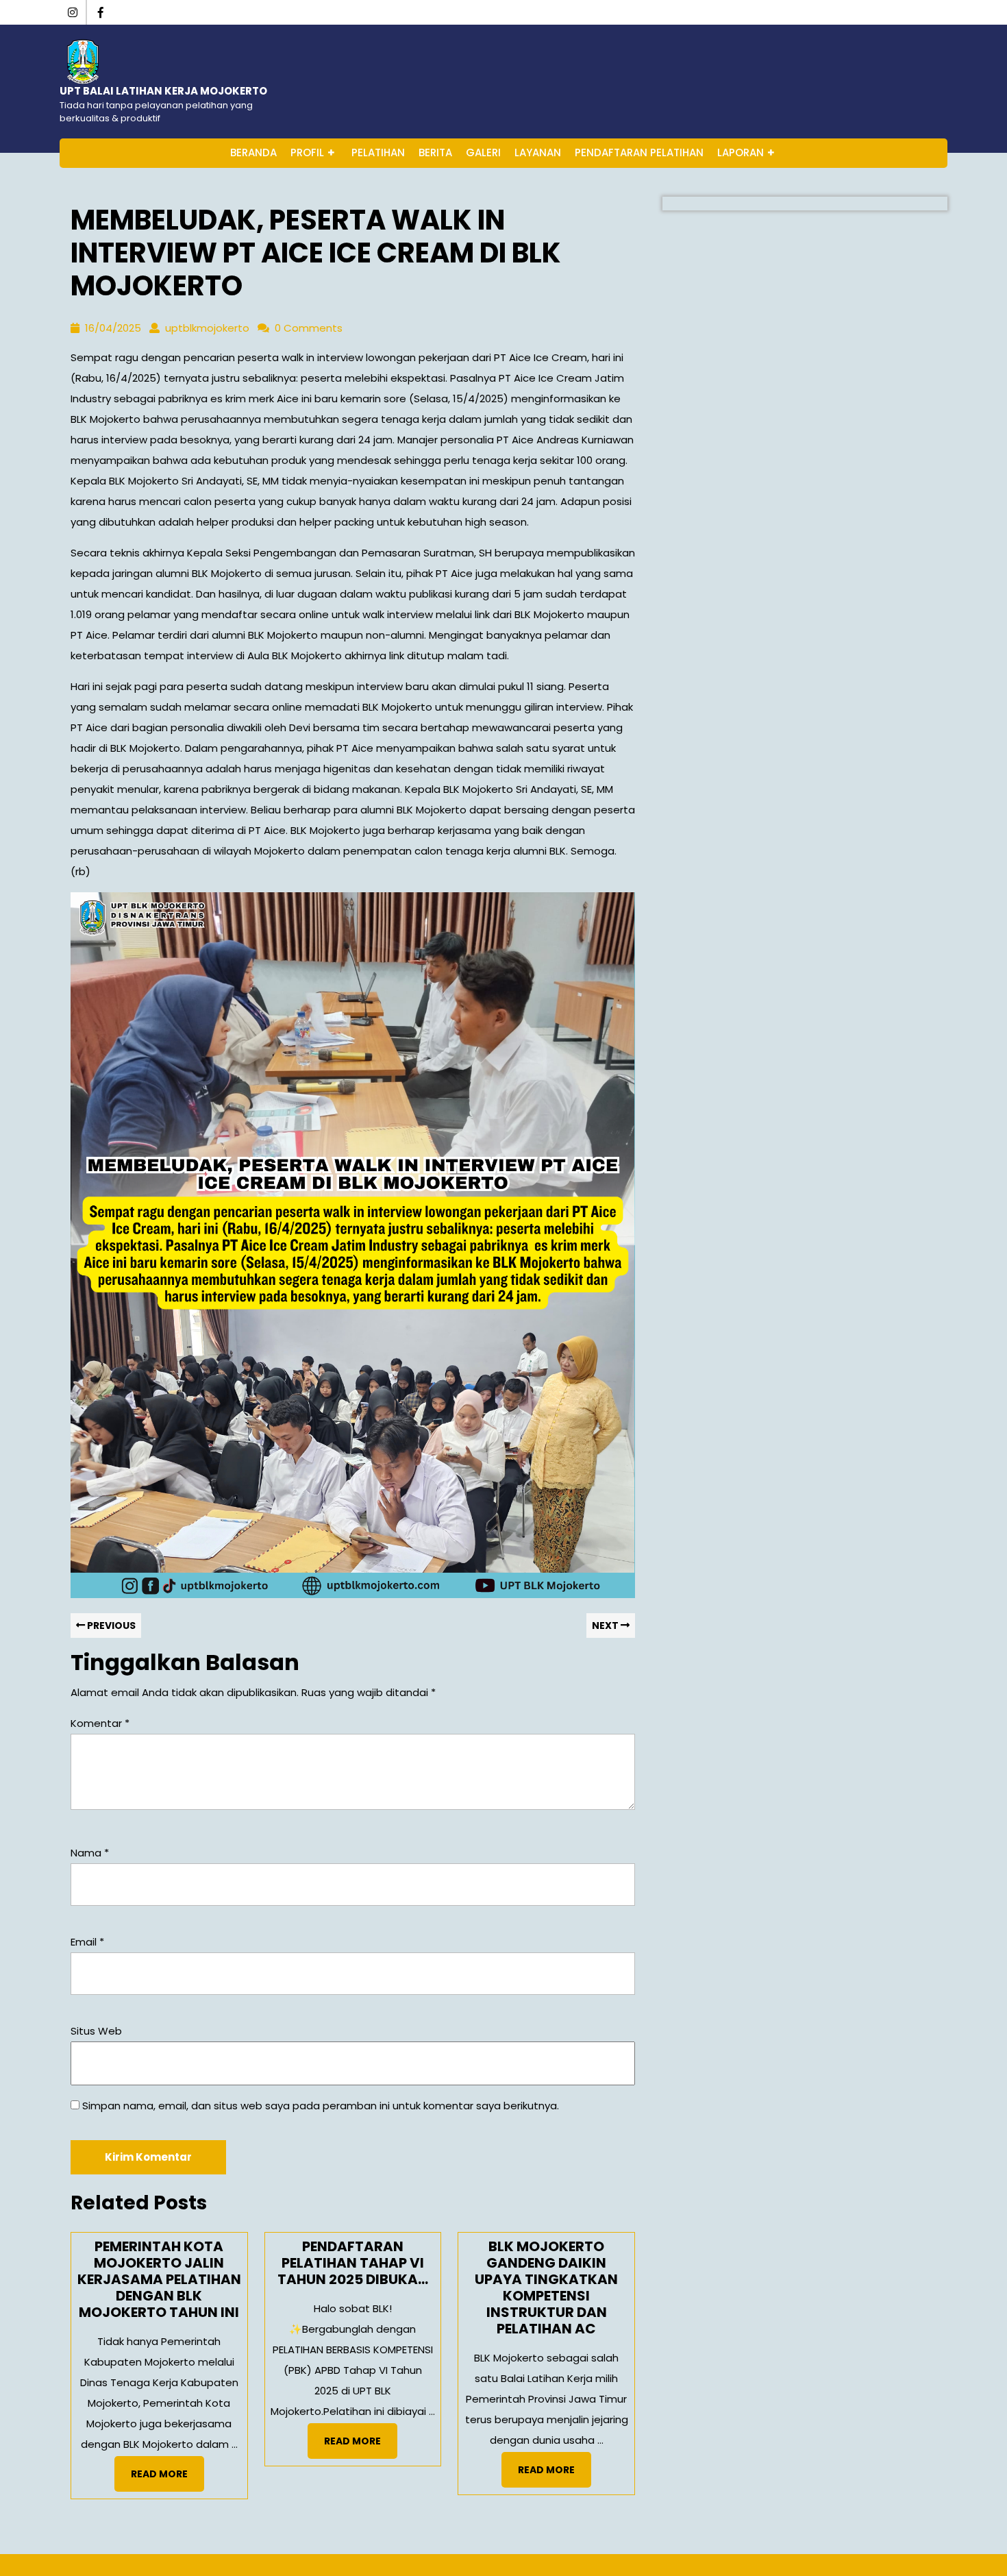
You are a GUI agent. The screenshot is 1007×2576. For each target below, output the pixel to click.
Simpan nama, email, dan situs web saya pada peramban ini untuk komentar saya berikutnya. (321, 2106)
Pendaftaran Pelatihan (639, 152)
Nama (90, 1853)
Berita (435, 152)
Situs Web (96, 2031)
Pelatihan (378, 152)
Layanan (538, 152)
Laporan (741, 152)
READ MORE (167, 2478)
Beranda (253, 152)
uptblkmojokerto (207, 328)
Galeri (483, 152)
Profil (307, 152)
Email (87, 1942)
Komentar (100, 1723)
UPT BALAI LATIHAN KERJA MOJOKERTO (163, 91)
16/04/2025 (113, 328)
